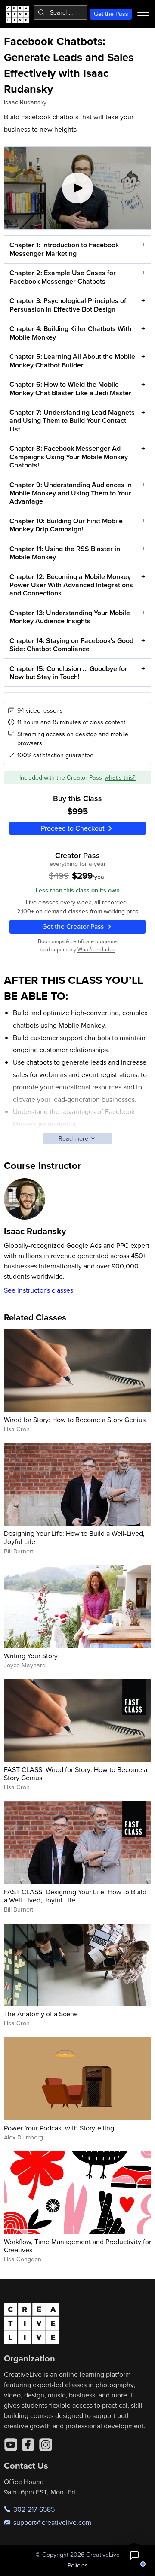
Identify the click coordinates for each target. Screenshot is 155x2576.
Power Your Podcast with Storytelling (59, 2128)
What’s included (96, 949)
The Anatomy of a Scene (41, 2014)
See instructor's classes (39, 1290)
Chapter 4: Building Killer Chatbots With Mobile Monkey (70, 333)
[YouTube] (11, 2445)
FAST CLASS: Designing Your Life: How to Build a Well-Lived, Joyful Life (75, 1896)
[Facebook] (28, 2445)
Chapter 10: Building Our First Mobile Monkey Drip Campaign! (66, 525)
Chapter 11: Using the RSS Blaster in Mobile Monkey (65, 553)
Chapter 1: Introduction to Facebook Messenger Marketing (64, 249)
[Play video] (78, 188)
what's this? (120, 777)
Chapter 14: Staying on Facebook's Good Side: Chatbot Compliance (71, 645)
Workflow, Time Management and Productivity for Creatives (77, 2246)
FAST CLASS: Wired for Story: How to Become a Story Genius (76, 1773)
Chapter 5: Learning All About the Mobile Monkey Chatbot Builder (72, 361)
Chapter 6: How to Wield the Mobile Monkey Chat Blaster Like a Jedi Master (70, 388)
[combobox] (60, 12)
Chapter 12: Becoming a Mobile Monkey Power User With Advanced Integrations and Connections (71, 585)
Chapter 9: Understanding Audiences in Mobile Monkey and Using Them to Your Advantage (71, 493)
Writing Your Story (31, 1656)
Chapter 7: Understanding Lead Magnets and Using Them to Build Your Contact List (72, 420)
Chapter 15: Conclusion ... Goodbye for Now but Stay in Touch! (68, 673)
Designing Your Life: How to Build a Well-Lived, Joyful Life (74, 1537)
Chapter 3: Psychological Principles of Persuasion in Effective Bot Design (68, 305)
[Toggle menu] (143, 12)
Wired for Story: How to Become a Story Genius (75, 1420)
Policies (78, 2565)
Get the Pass (111, 14)
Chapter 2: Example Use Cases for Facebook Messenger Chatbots (63, 277)
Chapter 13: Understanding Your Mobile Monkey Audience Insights (70, 617)
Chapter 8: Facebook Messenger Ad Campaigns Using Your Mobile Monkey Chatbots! (69, 457)
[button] (134, 2555)
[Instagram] (46, 2445)
